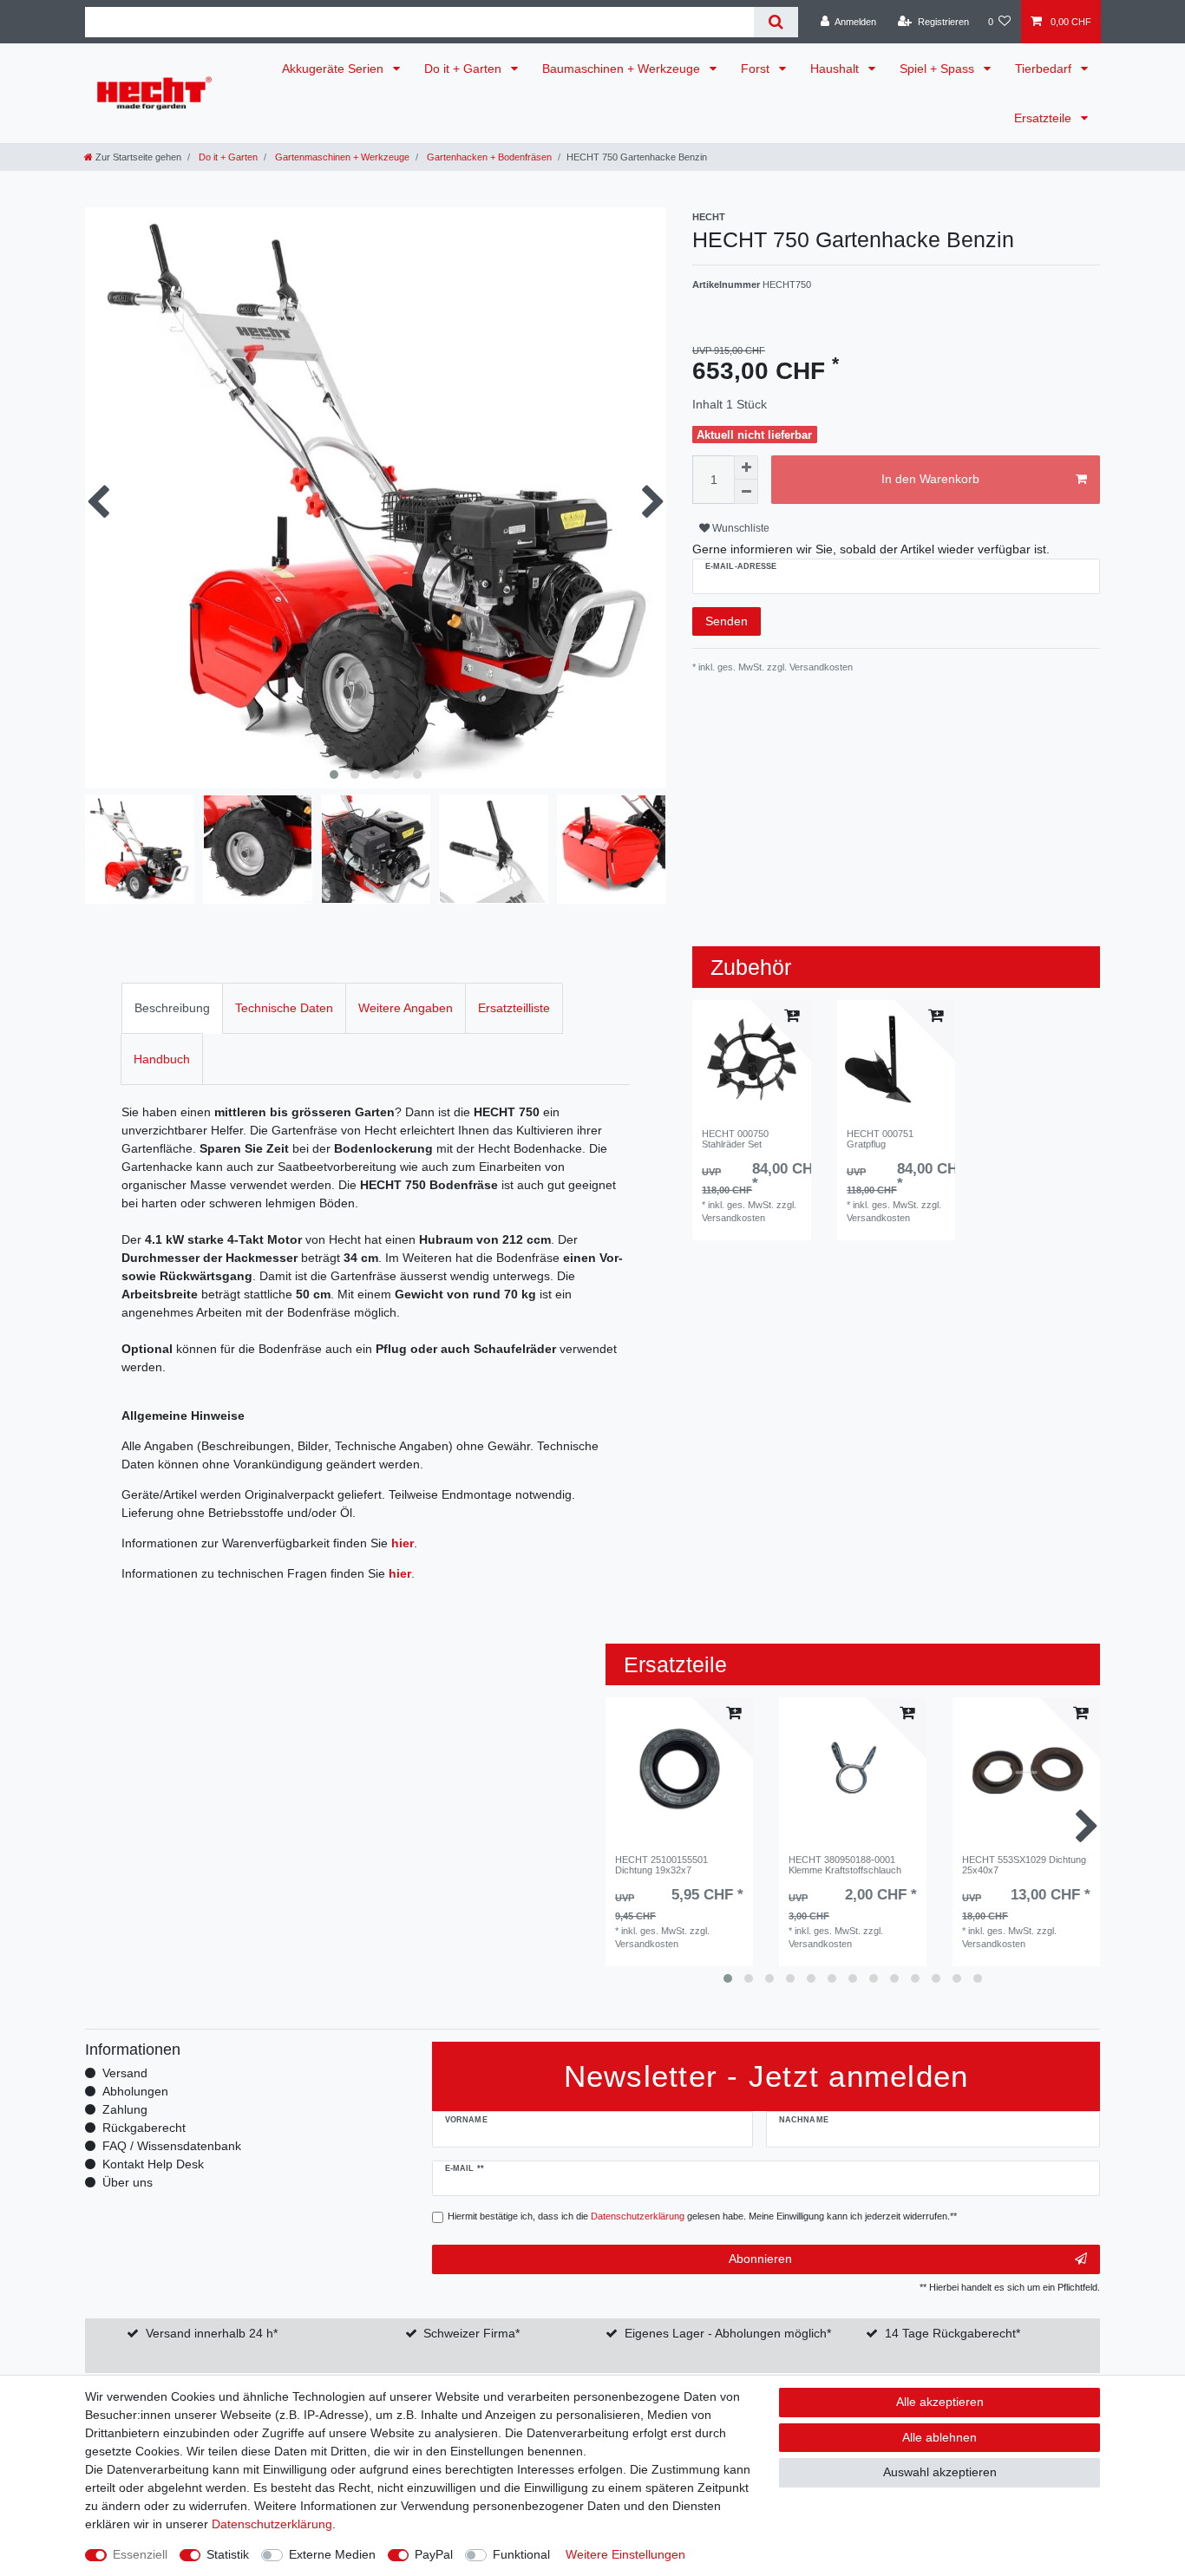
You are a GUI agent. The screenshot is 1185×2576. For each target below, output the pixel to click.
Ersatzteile (1044, 118)
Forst (757, 69)
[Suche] (776, 22)
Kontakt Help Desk (153, 2164)
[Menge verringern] (746, 492)
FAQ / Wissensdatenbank (172, 2146)
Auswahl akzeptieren (940, 2472)
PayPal (434, 2554)
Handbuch (162, 1059)
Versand (125, 2073)
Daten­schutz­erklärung (272, 2524)
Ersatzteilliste (514, 1008)
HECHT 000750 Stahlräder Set (735, 1139)
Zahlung (125, 2109)
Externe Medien (332, 2554)
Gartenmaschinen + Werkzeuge (341, 157)
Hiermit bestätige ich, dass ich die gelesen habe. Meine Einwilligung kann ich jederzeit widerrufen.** (702, 2216)
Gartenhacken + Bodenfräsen (488, 157)
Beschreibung (172, 1008)
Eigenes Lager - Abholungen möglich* (728, 2333)
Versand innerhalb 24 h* (212, 2333)
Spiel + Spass (939, 69)
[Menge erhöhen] (746, 467)
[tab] (172, 1008)
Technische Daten (284, 1008)
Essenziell (140, 2554)
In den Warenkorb (930, 479)
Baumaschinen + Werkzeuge (623, 69)
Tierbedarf (1045, 69)
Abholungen (135, 2091)
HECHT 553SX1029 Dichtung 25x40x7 (1024, 1865)
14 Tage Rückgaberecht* (953, 2333)
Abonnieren (760, 2259)
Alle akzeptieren (940, 2402)
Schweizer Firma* (471, 2333)
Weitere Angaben (406, 1008)
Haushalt (836, 69)
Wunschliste (740, 528)
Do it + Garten (465, 69)
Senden (727, 621)
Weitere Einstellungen (625, 2554)
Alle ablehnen (939, 2437)
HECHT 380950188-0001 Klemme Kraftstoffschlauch (845, 1865)
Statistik (228, 2554)
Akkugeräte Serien (334, 69)
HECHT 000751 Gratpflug (880, 1139)
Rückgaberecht (144, 2128)
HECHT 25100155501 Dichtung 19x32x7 (661, 1865)
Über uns (128, 2182)
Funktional (521, 2554)
